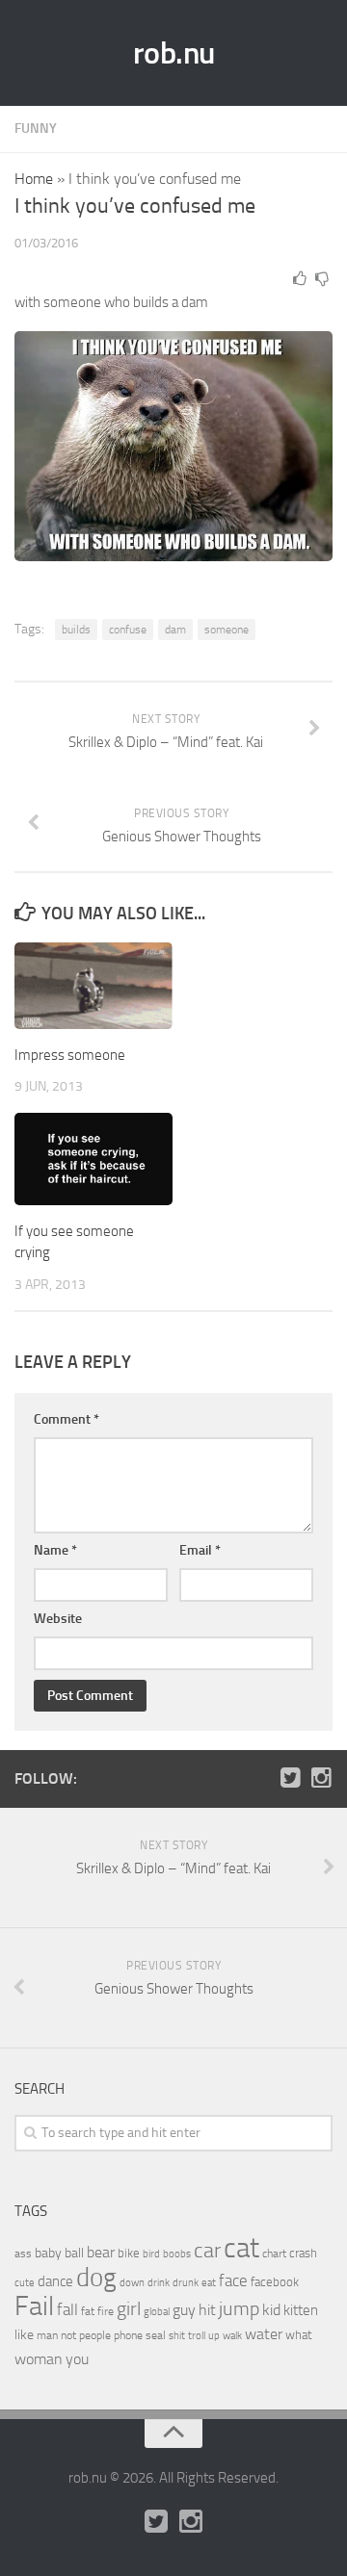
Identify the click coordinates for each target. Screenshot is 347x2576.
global (157, 2311)
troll (197, 2336)
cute (25, 2283)
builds (76, 630)
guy (184, 2310)
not (68, 2335)
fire (106, 2311)
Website (58, 1619)
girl (129, 2309)
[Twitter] (290, 1778)
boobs (177, 2254)
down (132, 2283)
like (24, 2335)
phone (128, 2335)
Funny (36, 129)
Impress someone (70, 1055)
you (77, 2359)
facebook (275, 2282)
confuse (128, 630)
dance (55, 2282)
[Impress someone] (93, 986)
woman (39, 2359)
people (95, 2335)
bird (151, 2254)
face (233, 2280)
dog (96, 2278)
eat (209, 2283)
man (47, 2335)
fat (88, 2311)
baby (48, 2253)
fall (67, 2309)
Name (55, 1550)
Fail (34, 2306)
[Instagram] (321, 1778)
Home (34, 179)
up (214, 2336)
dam (175, 630)
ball (74, 2253)
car (207, 2251)
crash (303, 2253)
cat (241, 2248)
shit (177, 2335)
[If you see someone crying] (93, 1159)
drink (159, 2282)
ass (23, 2254)
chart (274, 2254)
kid (271, 2310)
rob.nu (174, 53)
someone (227, 630)
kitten (301, 2310)
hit (207, 2310)
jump (239, 2308)
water (264, 2334)
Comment (67, 1419)
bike (129, 2253)
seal (156, 2335)
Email (200, 1550)
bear (101, 2252)
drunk (186, 2283)
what (299, 2335)
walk (232, 2336)
